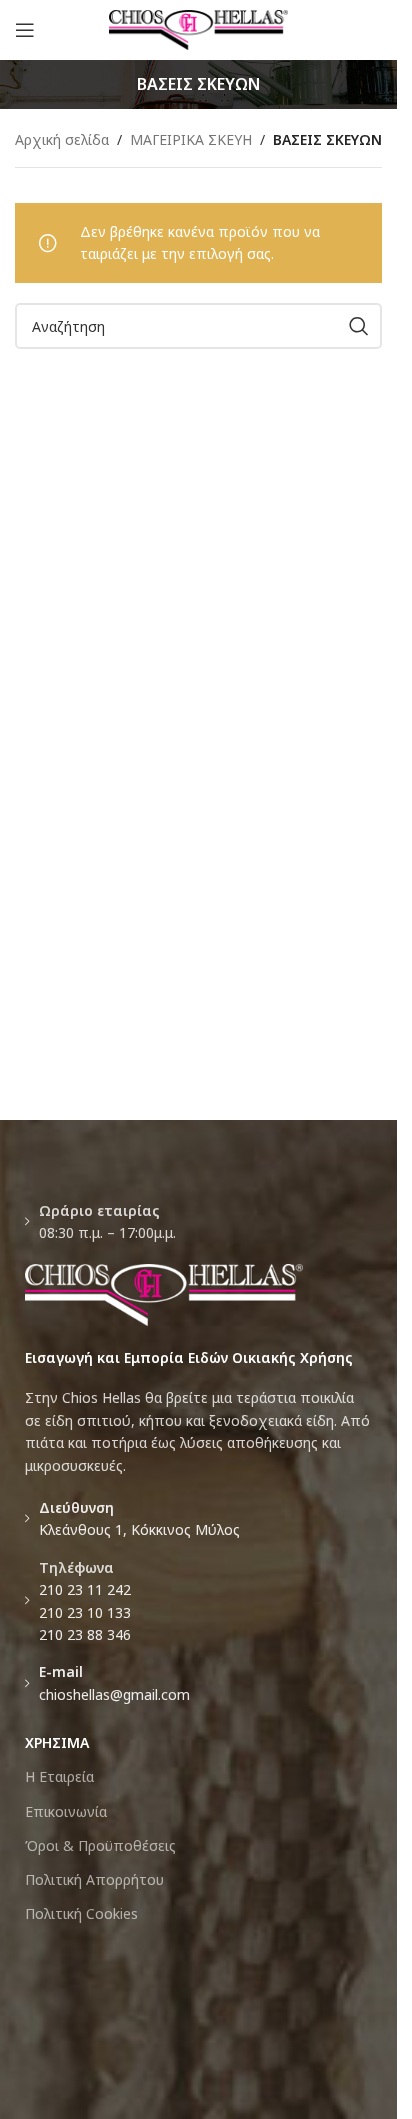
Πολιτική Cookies (81, 1913)
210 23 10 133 (85, 1612)
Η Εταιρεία (59, 1776)
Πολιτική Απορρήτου (94, 1879)
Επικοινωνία (66, 1811)
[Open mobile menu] (25, 30)
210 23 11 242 (85, 1589)
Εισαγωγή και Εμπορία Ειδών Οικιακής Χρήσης (189, 1357)
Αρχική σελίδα (62, 139)
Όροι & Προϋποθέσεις (100, 1845)
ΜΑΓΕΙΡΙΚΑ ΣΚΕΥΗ (191, 139)
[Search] (359, 326)
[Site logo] (198, 28)
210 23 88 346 (85, 1634)
